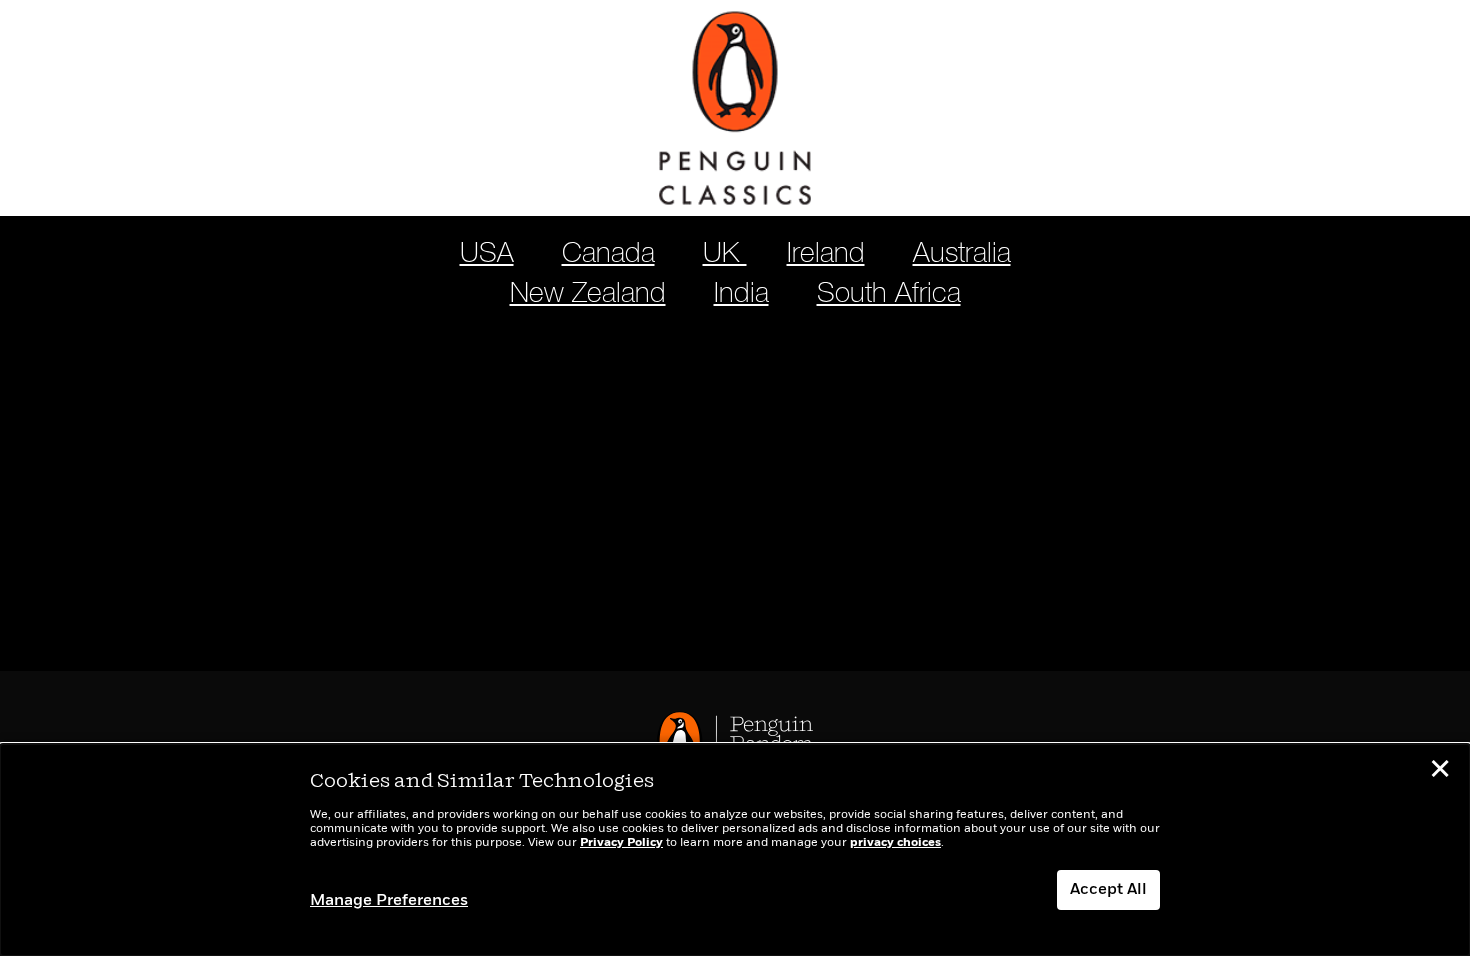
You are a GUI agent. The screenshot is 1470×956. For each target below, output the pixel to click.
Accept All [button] (1108, 890)
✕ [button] (1440, 772)
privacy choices (895, 843)
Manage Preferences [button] (389, 901)
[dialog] (735, 850)
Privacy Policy (621, 843)
